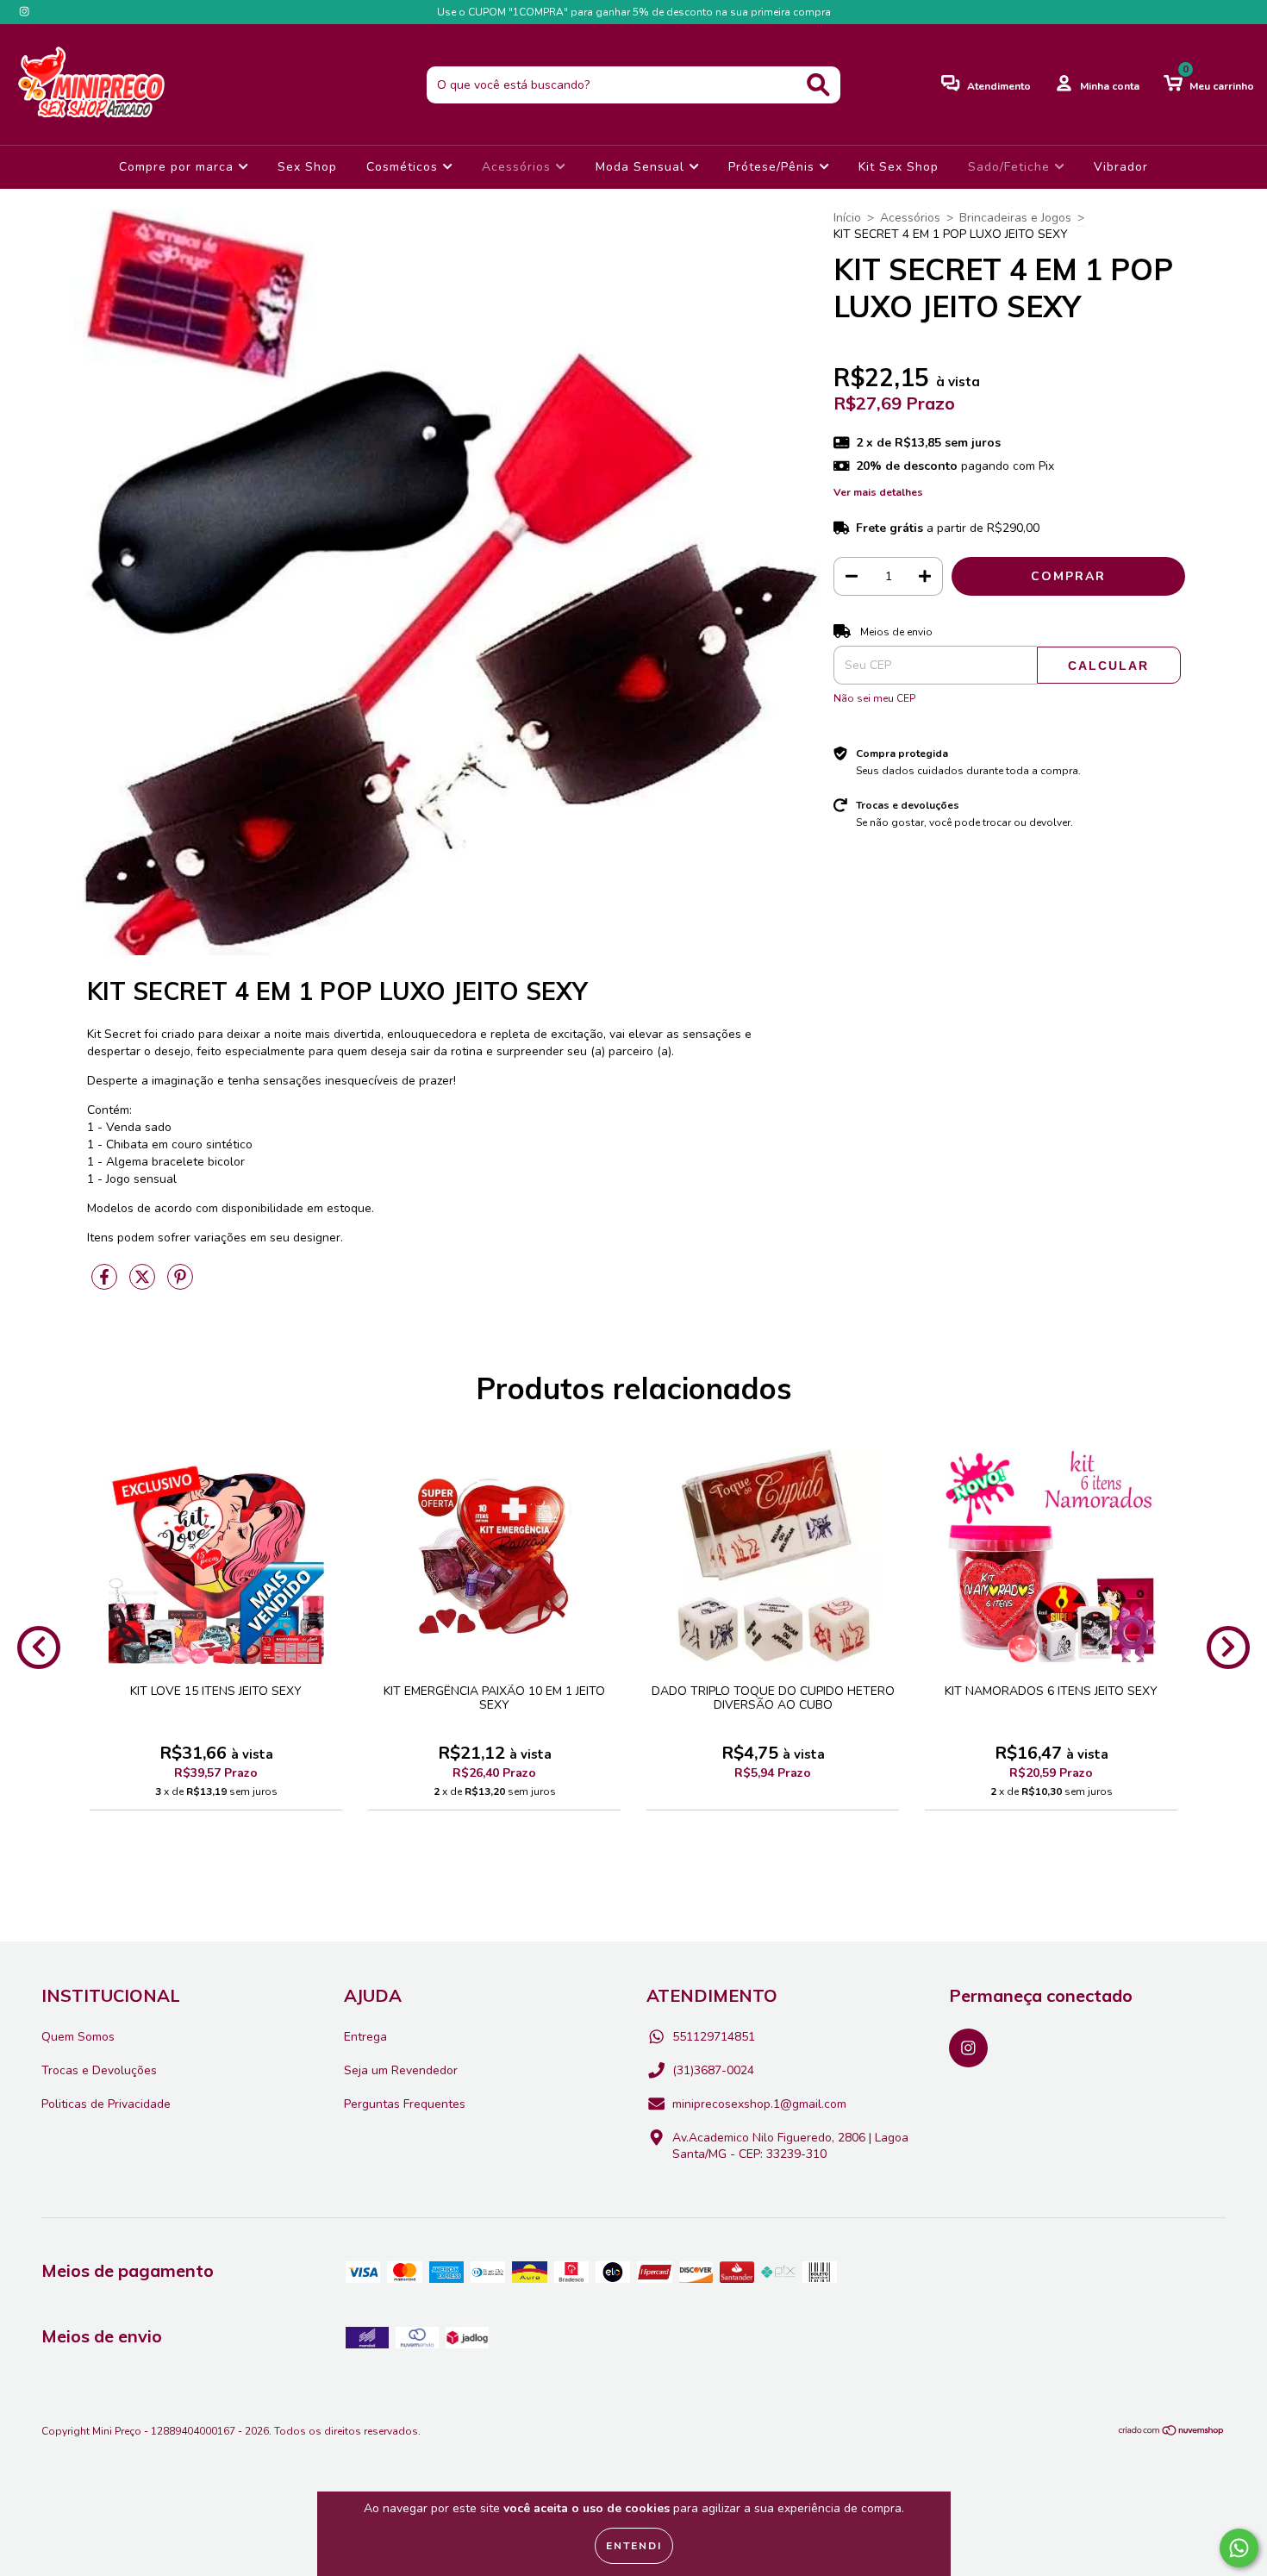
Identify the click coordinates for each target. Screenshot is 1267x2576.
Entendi (634, 2546)
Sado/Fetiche (1011, 167)
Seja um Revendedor (401, 2070)
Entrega (365, 2037)
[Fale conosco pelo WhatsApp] (1239, 2548)
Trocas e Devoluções (99, 2070)
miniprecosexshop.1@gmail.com (759, 2104)
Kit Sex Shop (899, 167)
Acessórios (518, 167)
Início (847, 218)
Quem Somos (78, 2037)
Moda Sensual (642, 167)
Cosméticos (404, 167)
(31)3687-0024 (713, 2070)
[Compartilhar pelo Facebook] (106, 1284)
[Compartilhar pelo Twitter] (144, 1284)
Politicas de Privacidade (106, 2104)
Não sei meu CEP (874, 698)
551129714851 (714, 2037)
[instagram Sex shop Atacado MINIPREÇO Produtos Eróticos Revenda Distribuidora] (24, 12)
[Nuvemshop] (1172, 2433)
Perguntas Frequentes (405, 2104)
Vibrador (1121, 167)
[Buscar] (818, 85)
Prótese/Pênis (774, 167)
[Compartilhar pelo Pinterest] (180, 1284)
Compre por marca (178, 167)
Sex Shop (307, 167)
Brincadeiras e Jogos (1015, 218)
